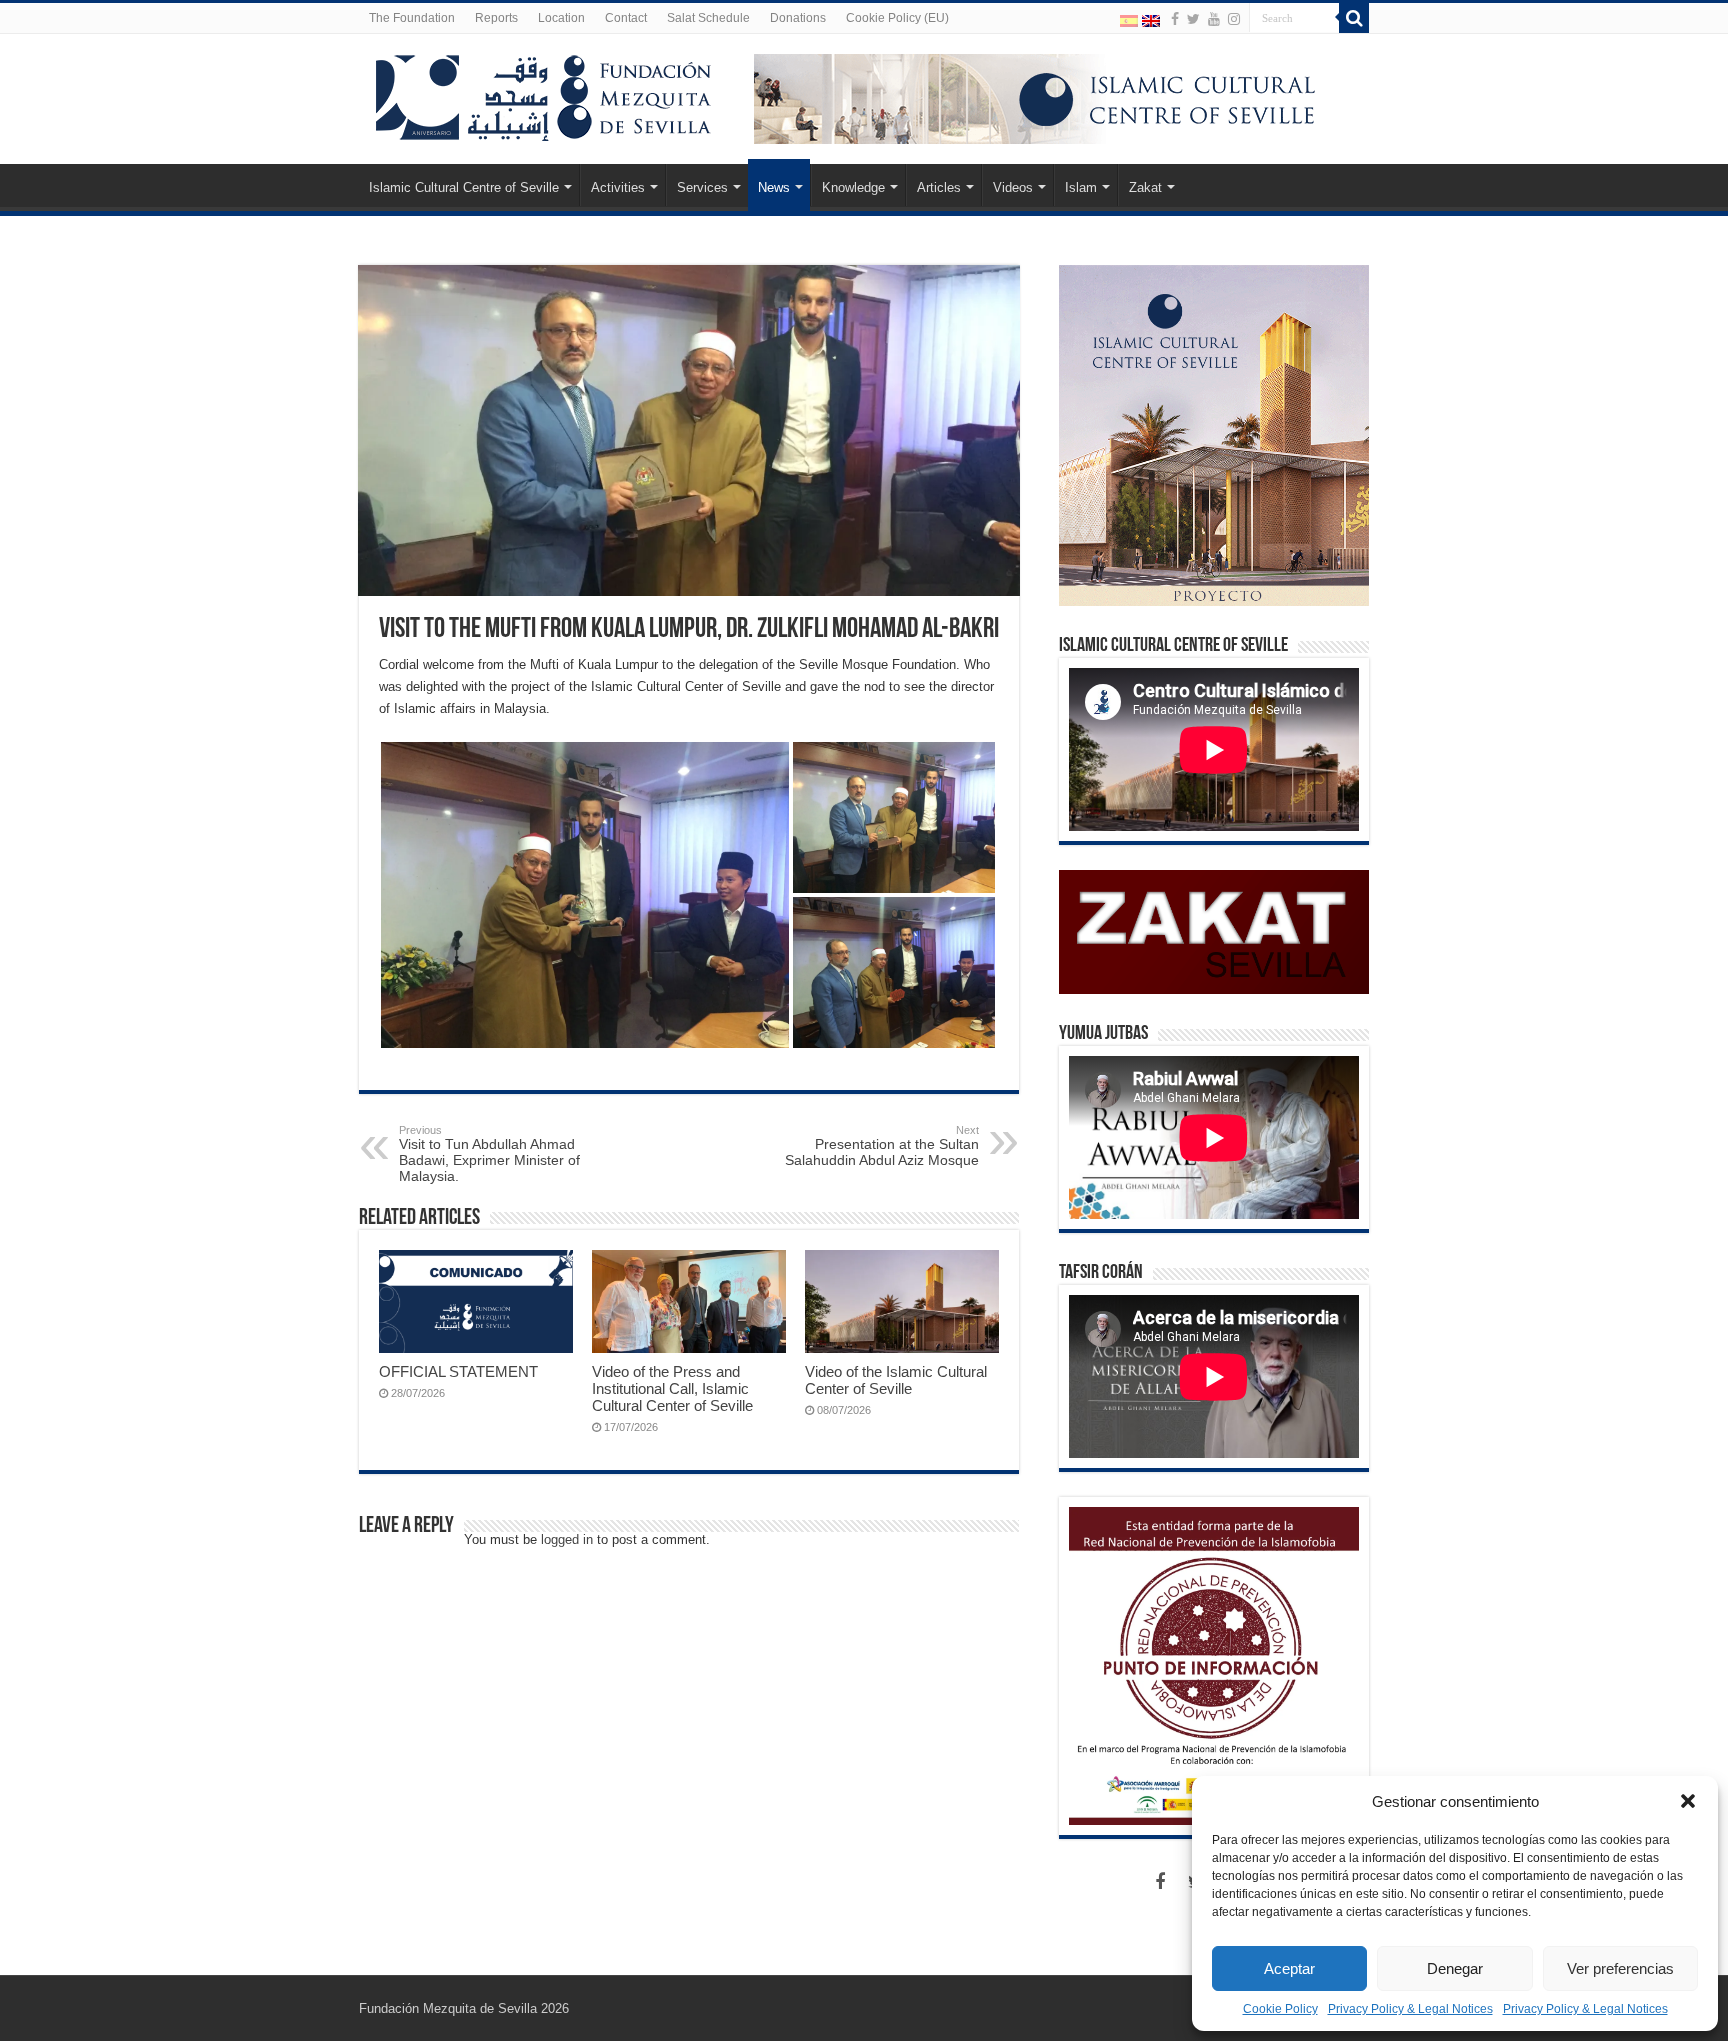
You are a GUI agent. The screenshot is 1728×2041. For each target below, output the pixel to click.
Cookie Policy (1280, 2009)
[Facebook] (1175, 19)
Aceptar (1289, 1968)
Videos (1013, 187)
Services (702, 187)
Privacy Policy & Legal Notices (1410, 2009)
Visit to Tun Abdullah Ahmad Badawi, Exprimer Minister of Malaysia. (489, 1154)
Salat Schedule (708, 18)
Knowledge (853, 187)
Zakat (1145, 187)
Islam (1081, 187)
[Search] (1354, 18)
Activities (618, 187)
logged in (567, 1539)
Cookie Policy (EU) (897, 18)
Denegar (1455, 1968)
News (774, 187)
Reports (496, 18)
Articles (939, 187)
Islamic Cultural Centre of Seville (464, 187)
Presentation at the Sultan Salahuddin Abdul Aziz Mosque (882, 1146)
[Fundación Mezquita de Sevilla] (544, 94)
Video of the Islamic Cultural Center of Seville (896, 1380)
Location (561, 18)
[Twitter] (1193, 19)
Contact (626, 18)
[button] (1688, 1801)
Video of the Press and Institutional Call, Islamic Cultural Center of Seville (672, 1388)
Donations (798, 18)
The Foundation (412, 18)
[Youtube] (1214, 19)
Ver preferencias (1620, 1968)
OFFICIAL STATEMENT (458, 1371)
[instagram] (1234, 19)
